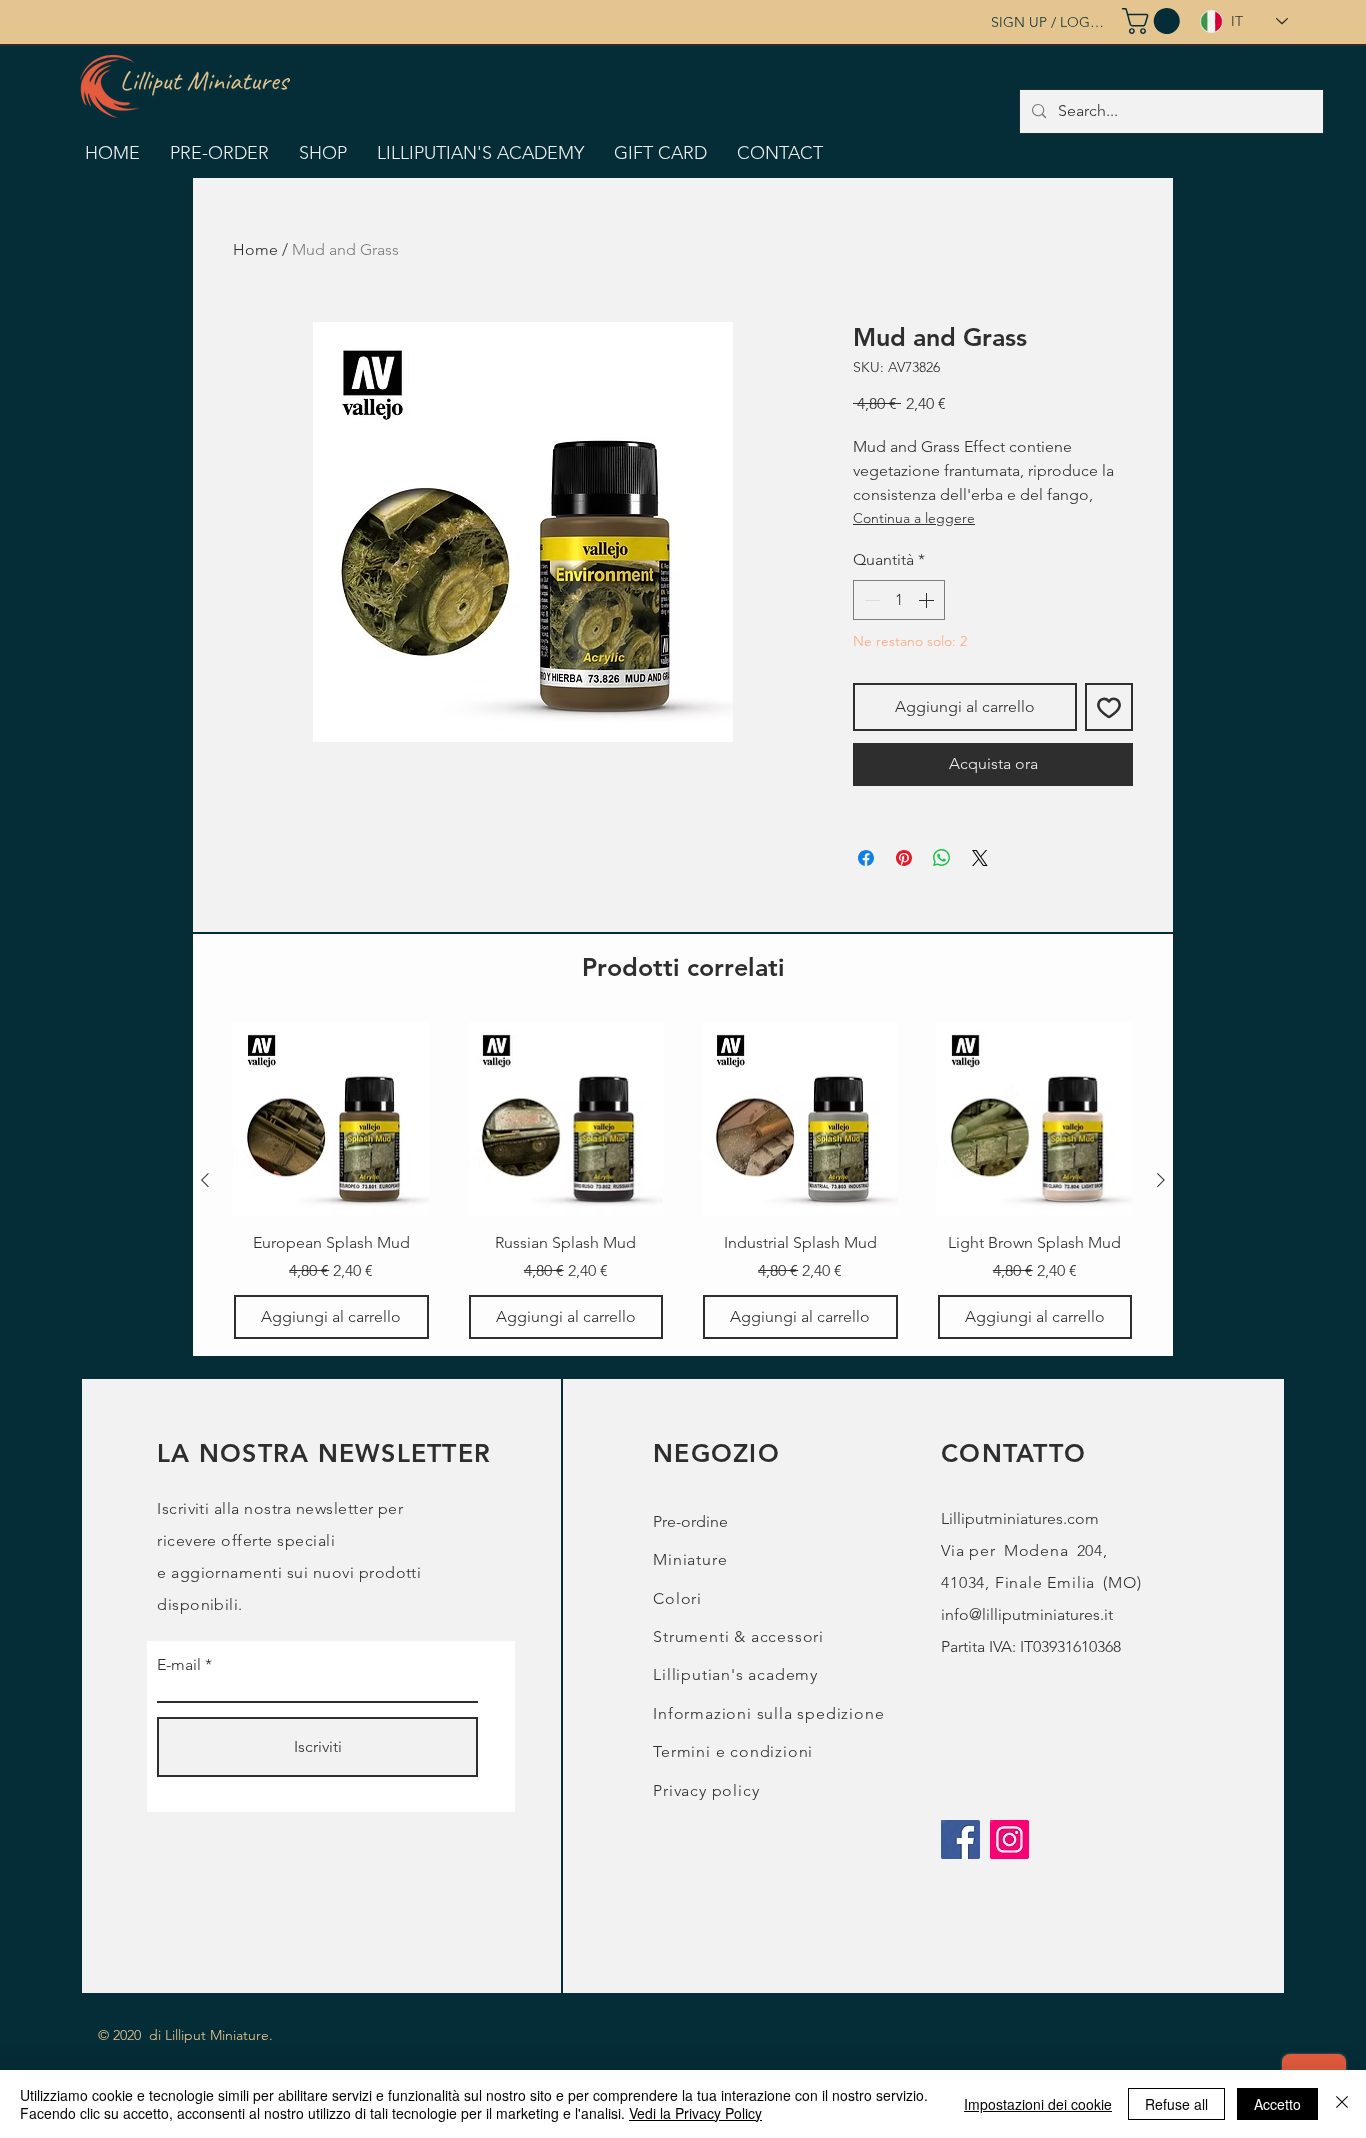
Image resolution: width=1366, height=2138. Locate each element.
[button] (1154, 21)
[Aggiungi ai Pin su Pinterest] (904, 858)
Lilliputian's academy (735, 1674)
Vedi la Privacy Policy (695, 2113)
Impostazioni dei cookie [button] (1038, 2104)
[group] (683, 1180)
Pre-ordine (690, 1521)
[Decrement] (870, 600)
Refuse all (1176, 2104)
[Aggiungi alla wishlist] (1109, 707)
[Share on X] (980, 858)
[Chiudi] (1342, 2104)
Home (255, 249)
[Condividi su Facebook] (866, 858)
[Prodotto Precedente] (205, 1180)
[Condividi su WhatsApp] (942, 858)
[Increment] (928, 600)
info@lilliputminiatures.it (1027, 1614)
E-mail (179, 1665)
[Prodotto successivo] (1161, 1180)
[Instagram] (1009, 1839)
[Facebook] (960, 1839)
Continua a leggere (914, 518)
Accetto (1277, 2104)
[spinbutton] (899, 600)
